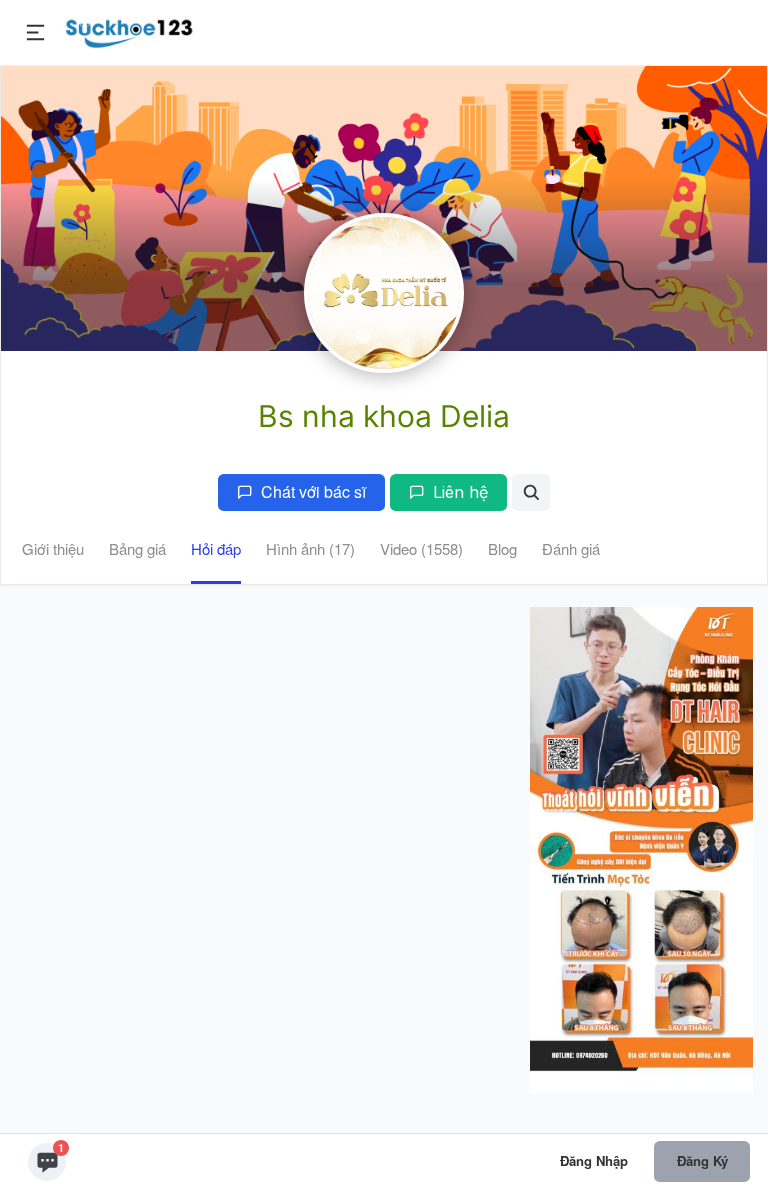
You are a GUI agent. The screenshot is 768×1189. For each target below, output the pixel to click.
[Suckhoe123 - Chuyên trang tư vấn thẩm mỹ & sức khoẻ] (129, 30)
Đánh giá (571, 548)
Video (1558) (421, 548)
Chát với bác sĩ (313, 491)
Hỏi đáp (216, 548)
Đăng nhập (594, 1160)
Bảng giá (137, 548)
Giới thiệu (53, 548)
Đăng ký (702, 1160)
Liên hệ (460, 492)
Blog (502, 548)
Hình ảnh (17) (310, 548)
